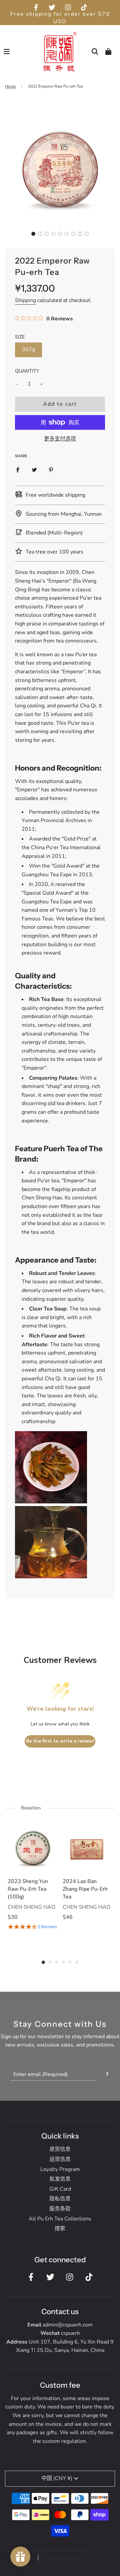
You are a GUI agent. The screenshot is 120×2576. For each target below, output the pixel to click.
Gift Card (60, 2189)
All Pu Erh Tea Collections (60, 2219)
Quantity (27, 371)
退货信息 (60, 2149)
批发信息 (60, 2179)
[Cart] (108, 52)
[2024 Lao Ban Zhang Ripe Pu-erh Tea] (87, 1847)
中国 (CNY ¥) (57, 2478)
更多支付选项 (60, 439)
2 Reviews (47, 1927)
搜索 (60, 2228)
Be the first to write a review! (60, 1741)
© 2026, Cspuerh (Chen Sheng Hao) (57, 2550)
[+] (42, 384)
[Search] (95, 52)
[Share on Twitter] (34, 470)
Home (10, 86)
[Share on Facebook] (18, 470)
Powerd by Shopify (60, 2558)
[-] (17, 384)
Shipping (25, 300)
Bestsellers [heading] (31, 1808)
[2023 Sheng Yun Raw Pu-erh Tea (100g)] (32, 1847)
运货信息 (60, 2159)
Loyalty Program (60, 2169)
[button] (33, 234)
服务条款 (60, 2209)
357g (28, 350)
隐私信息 (60, 2199)
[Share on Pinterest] (51, 470)
